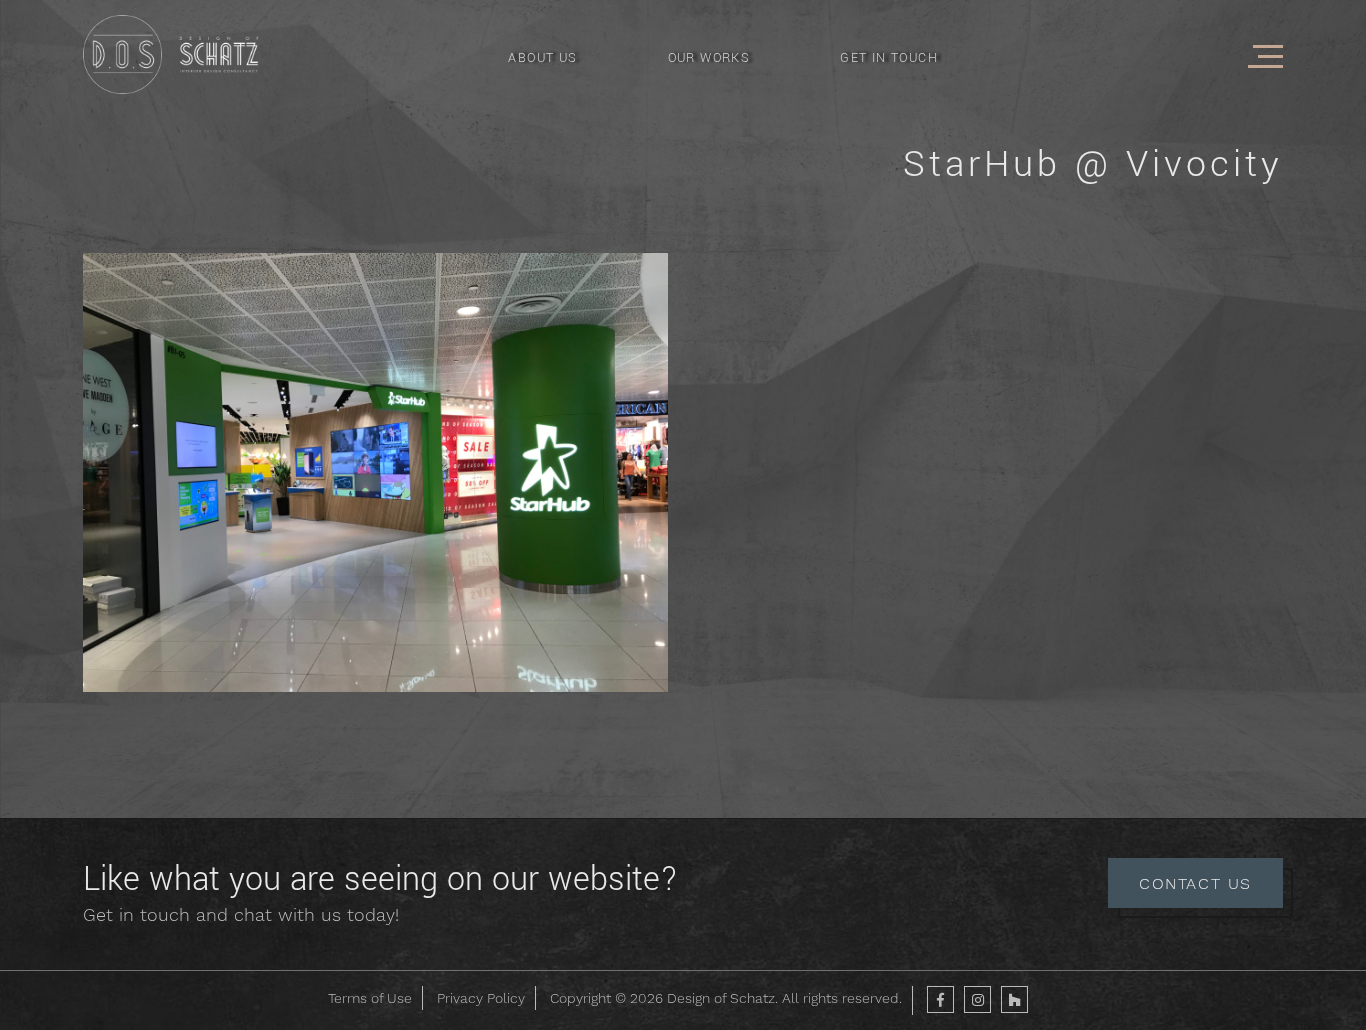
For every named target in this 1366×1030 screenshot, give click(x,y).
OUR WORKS (709, 58)
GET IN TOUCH (889, 58)
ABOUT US (542, 58)
